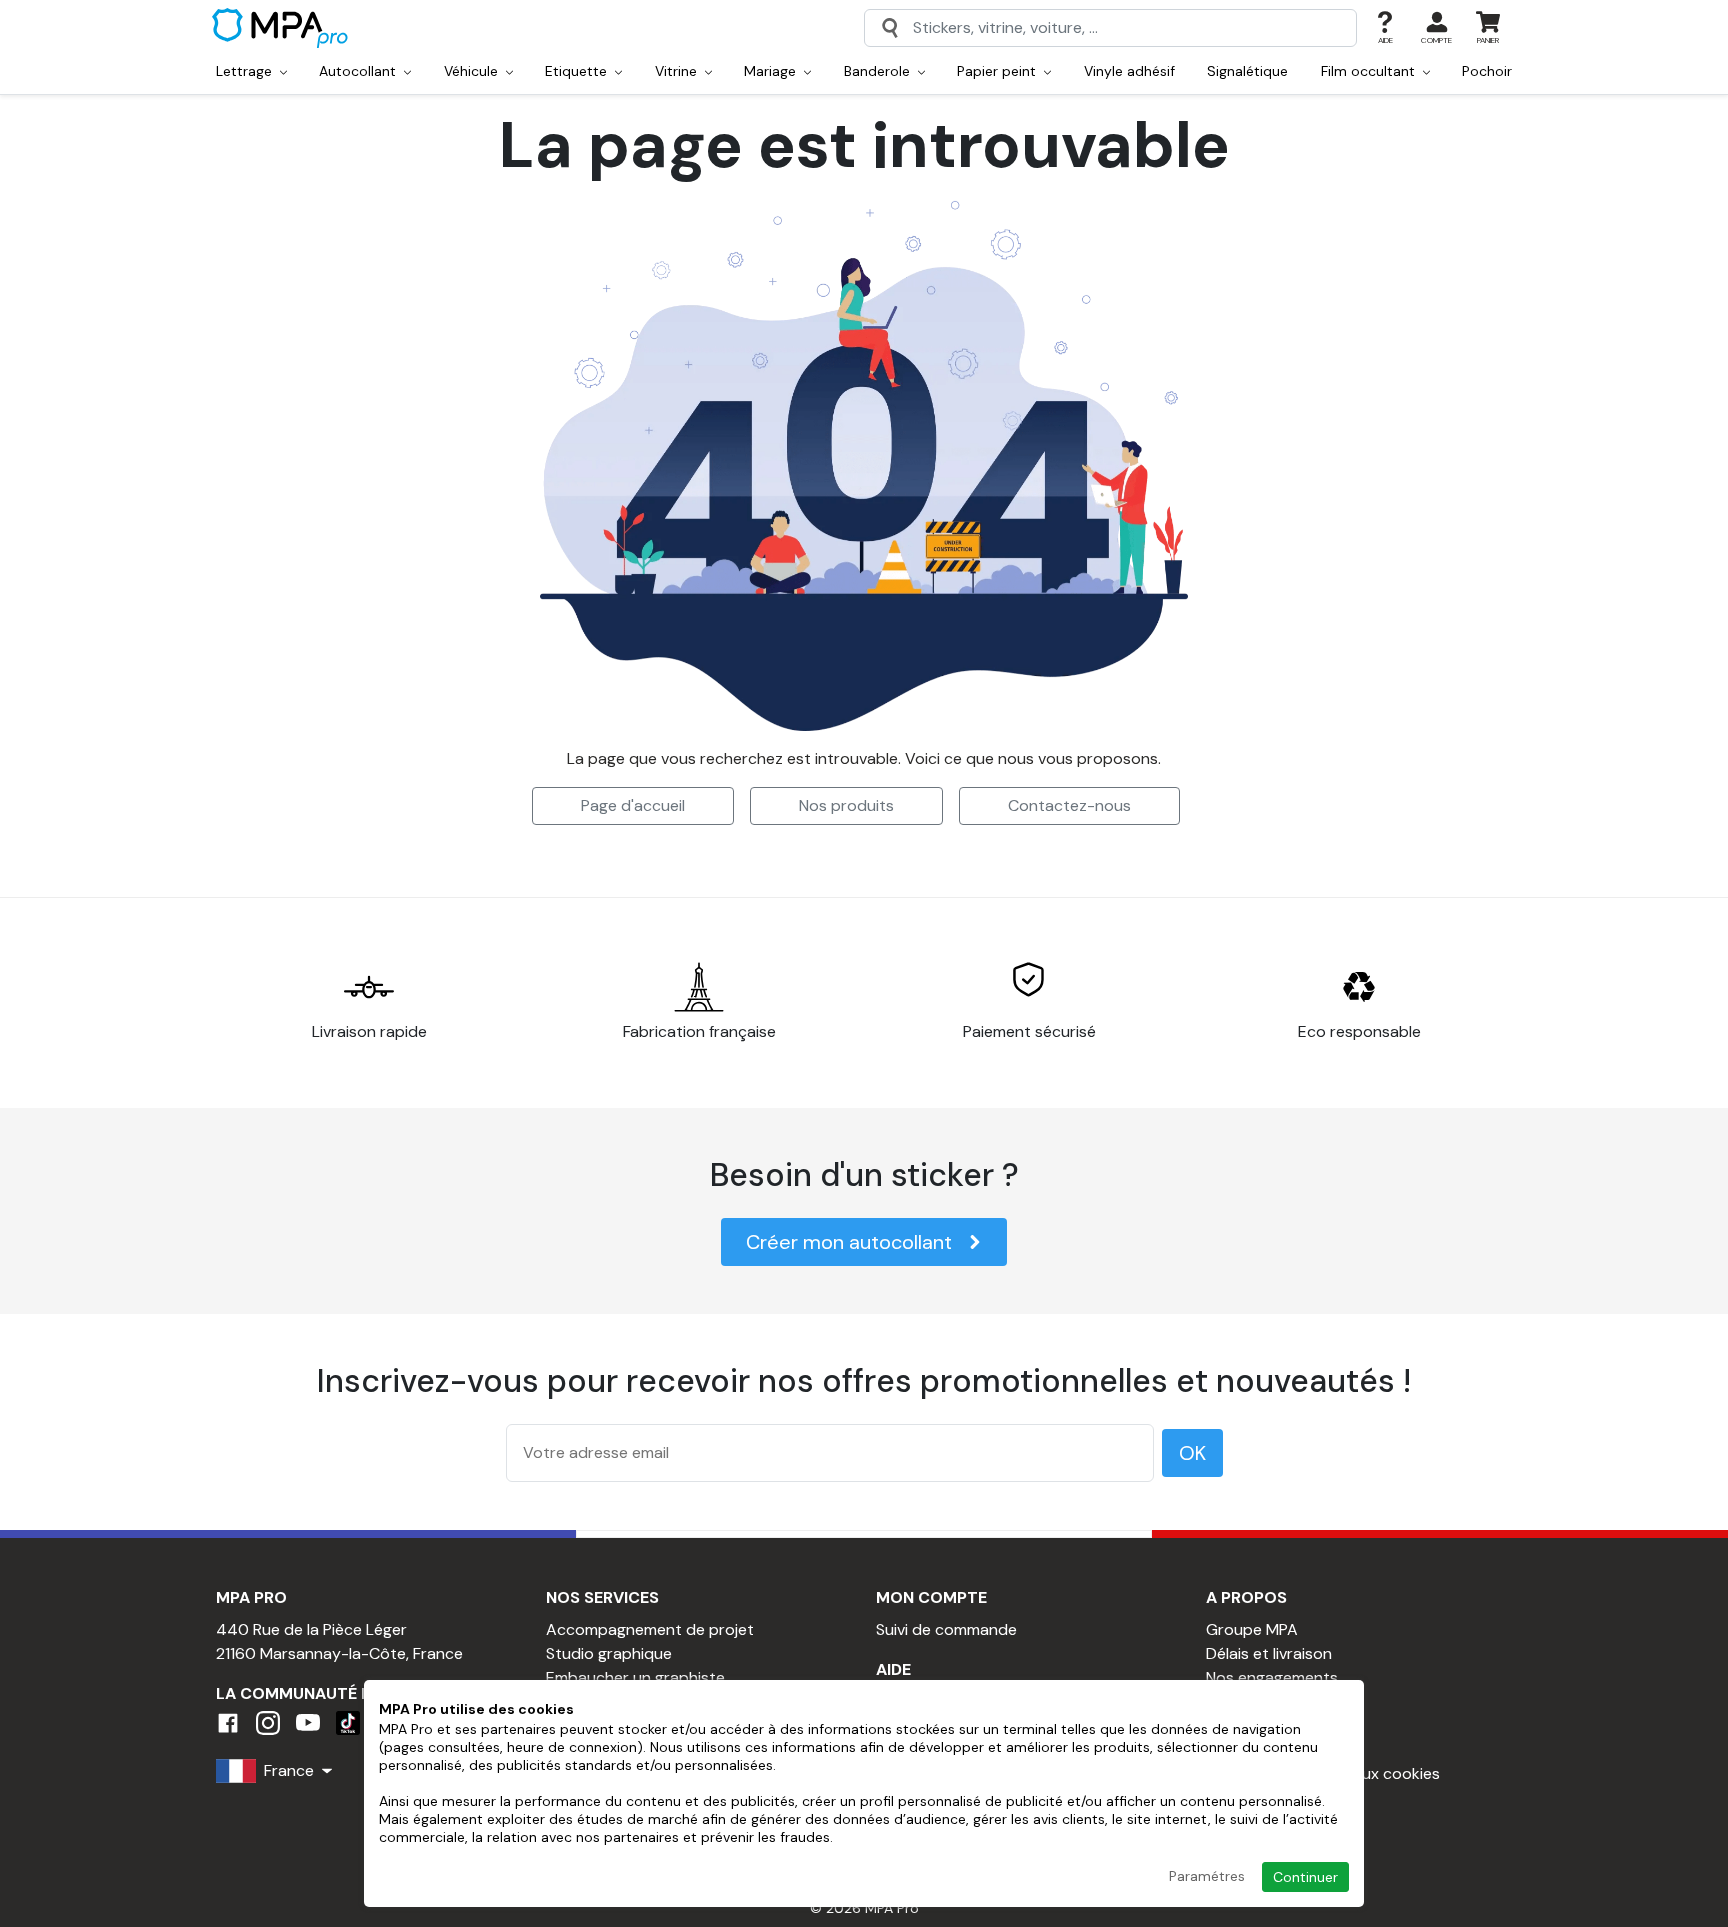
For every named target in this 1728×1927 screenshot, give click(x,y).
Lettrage (246, 71)
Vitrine (678, 71)
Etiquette (578, 71)
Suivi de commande (946, 1629)
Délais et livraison (1269, 1653)
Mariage (772, 71)
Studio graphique (609, 1653)
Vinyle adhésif (1129, 71)
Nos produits (846, 805)
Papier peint (998, 71)
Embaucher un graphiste (635, 1677)
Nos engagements (1272, 1677)
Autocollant (359, 71)
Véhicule (473, 71)
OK (1192, 1453)
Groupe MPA (1252, 1629)
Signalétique (1247, 71)
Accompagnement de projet (650, 1629)
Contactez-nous (1069, 805)
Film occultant (1370, 71)
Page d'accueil (633, 805)
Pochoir (1487, 71)
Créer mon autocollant (849, 1242)
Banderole (879, 71)
